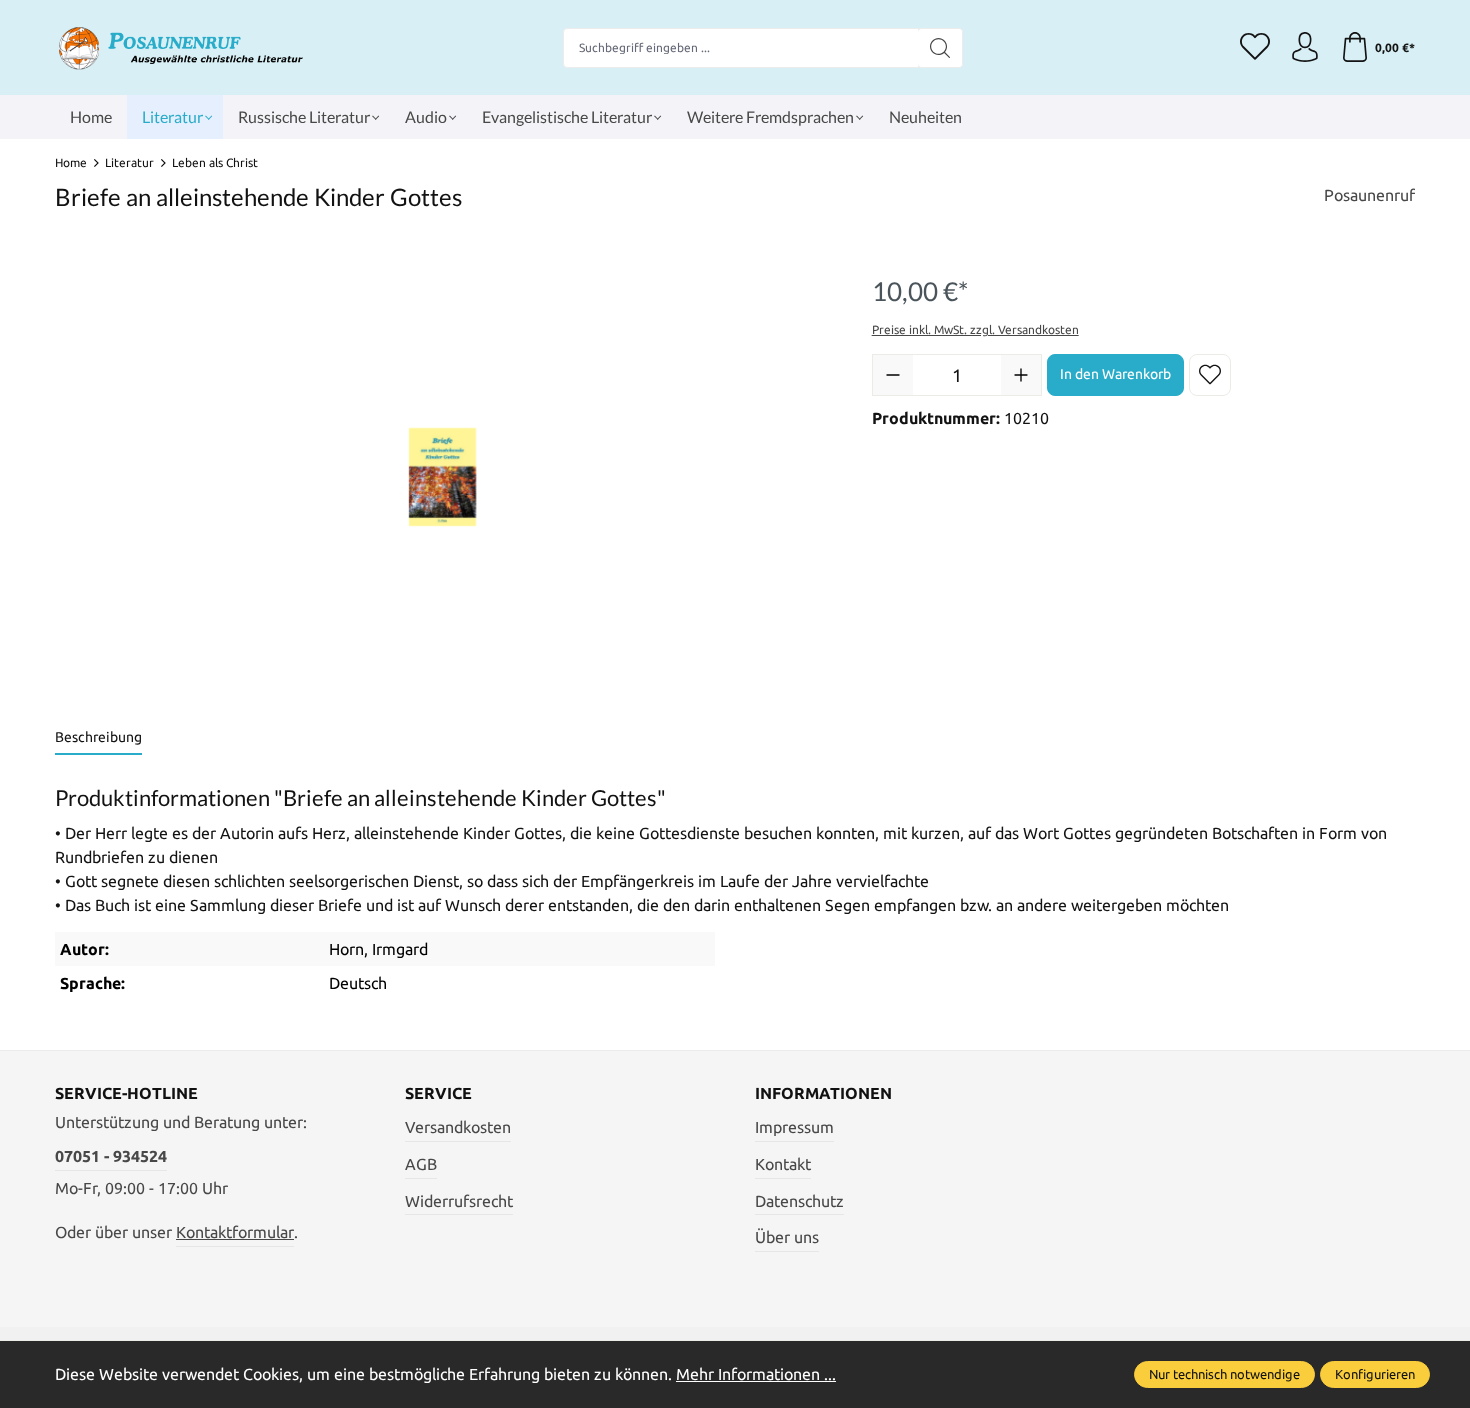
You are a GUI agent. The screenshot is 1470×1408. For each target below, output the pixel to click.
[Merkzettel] (1255, 48)
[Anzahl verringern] (893, 375)
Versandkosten (458, 1127)
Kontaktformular (235, 1232)
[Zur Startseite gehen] (180, 47)
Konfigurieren (1375, 1374)
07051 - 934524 (111, 1156)
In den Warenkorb (1115, 374)
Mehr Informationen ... (756, 1374)
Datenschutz (799, 1201)
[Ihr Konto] (1305, 48)
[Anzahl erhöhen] (1021, 375)
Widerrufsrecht (459, 1201)
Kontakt (783, 1164)
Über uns (787, 1237)
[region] (443, 477)
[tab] (98, 738)
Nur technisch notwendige (1224, 1374)
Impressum (794, 1127)
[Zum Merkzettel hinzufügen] (1210, 375)
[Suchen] (940, 48)
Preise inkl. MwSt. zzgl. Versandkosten (975, 329)
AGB (421, 1164)
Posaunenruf (1369, 195)
